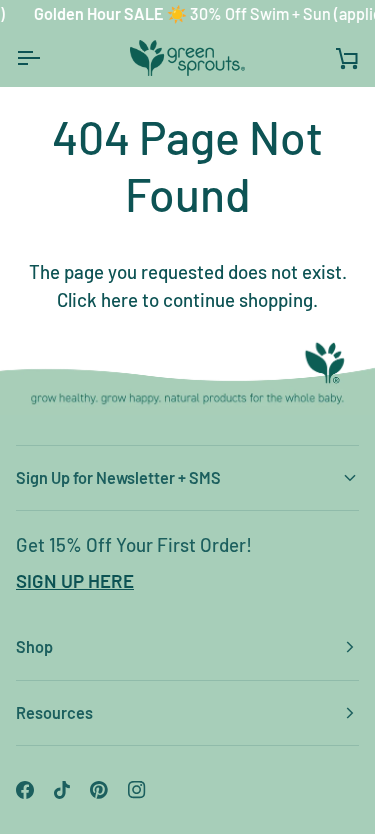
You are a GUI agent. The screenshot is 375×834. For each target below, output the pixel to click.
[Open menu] (46, 57)
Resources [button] (54, 712)
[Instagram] (137, 790)
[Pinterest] (99, 790)
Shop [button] (34, 646)
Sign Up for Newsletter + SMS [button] (118, 477)
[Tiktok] (62, 790)
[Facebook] (25, 790)
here (119, 299)
